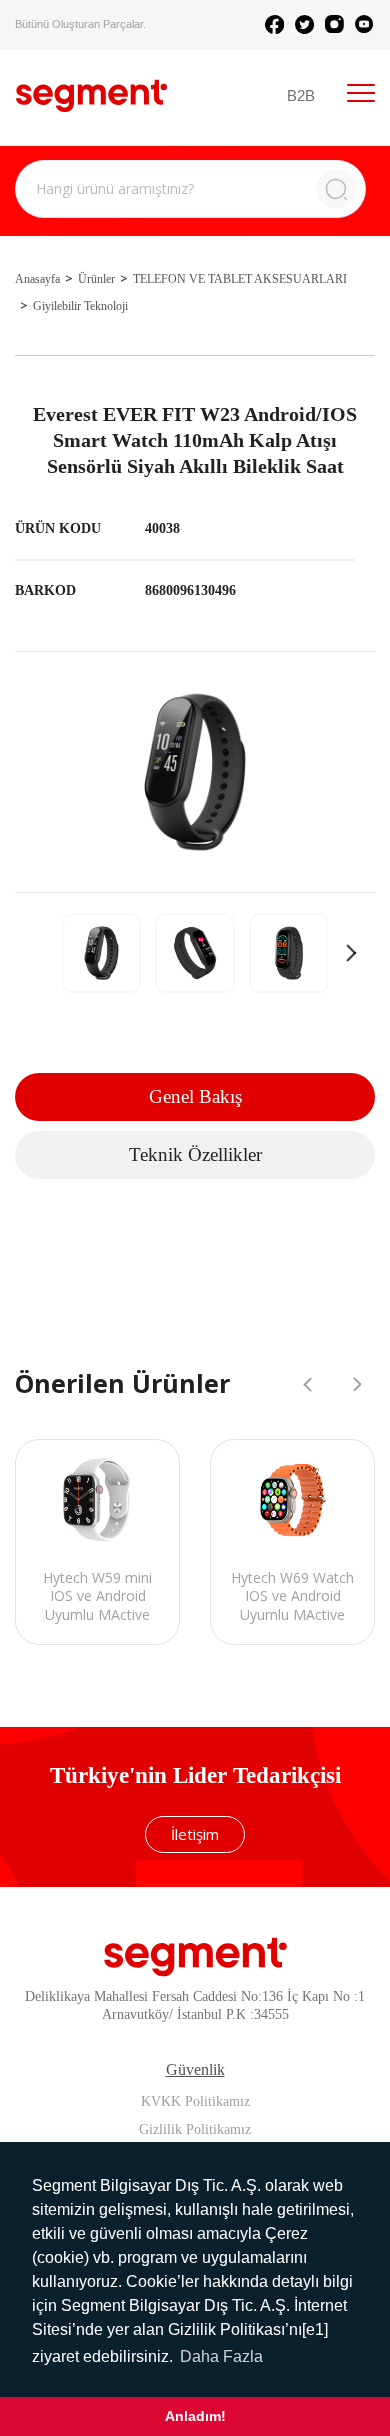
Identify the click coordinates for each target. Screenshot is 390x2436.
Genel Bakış (195, 1096)
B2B (301, 95)
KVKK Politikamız (195, 2101)
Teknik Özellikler (195, 1154)
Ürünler (96, 279)
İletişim (195, 1834)
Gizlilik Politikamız (195, 2129)
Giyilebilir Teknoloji (80, 306)
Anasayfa (37, 279)
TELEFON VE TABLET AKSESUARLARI (240, 279)
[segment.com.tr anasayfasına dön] (91, 95)
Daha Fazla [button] (221, 2356)
